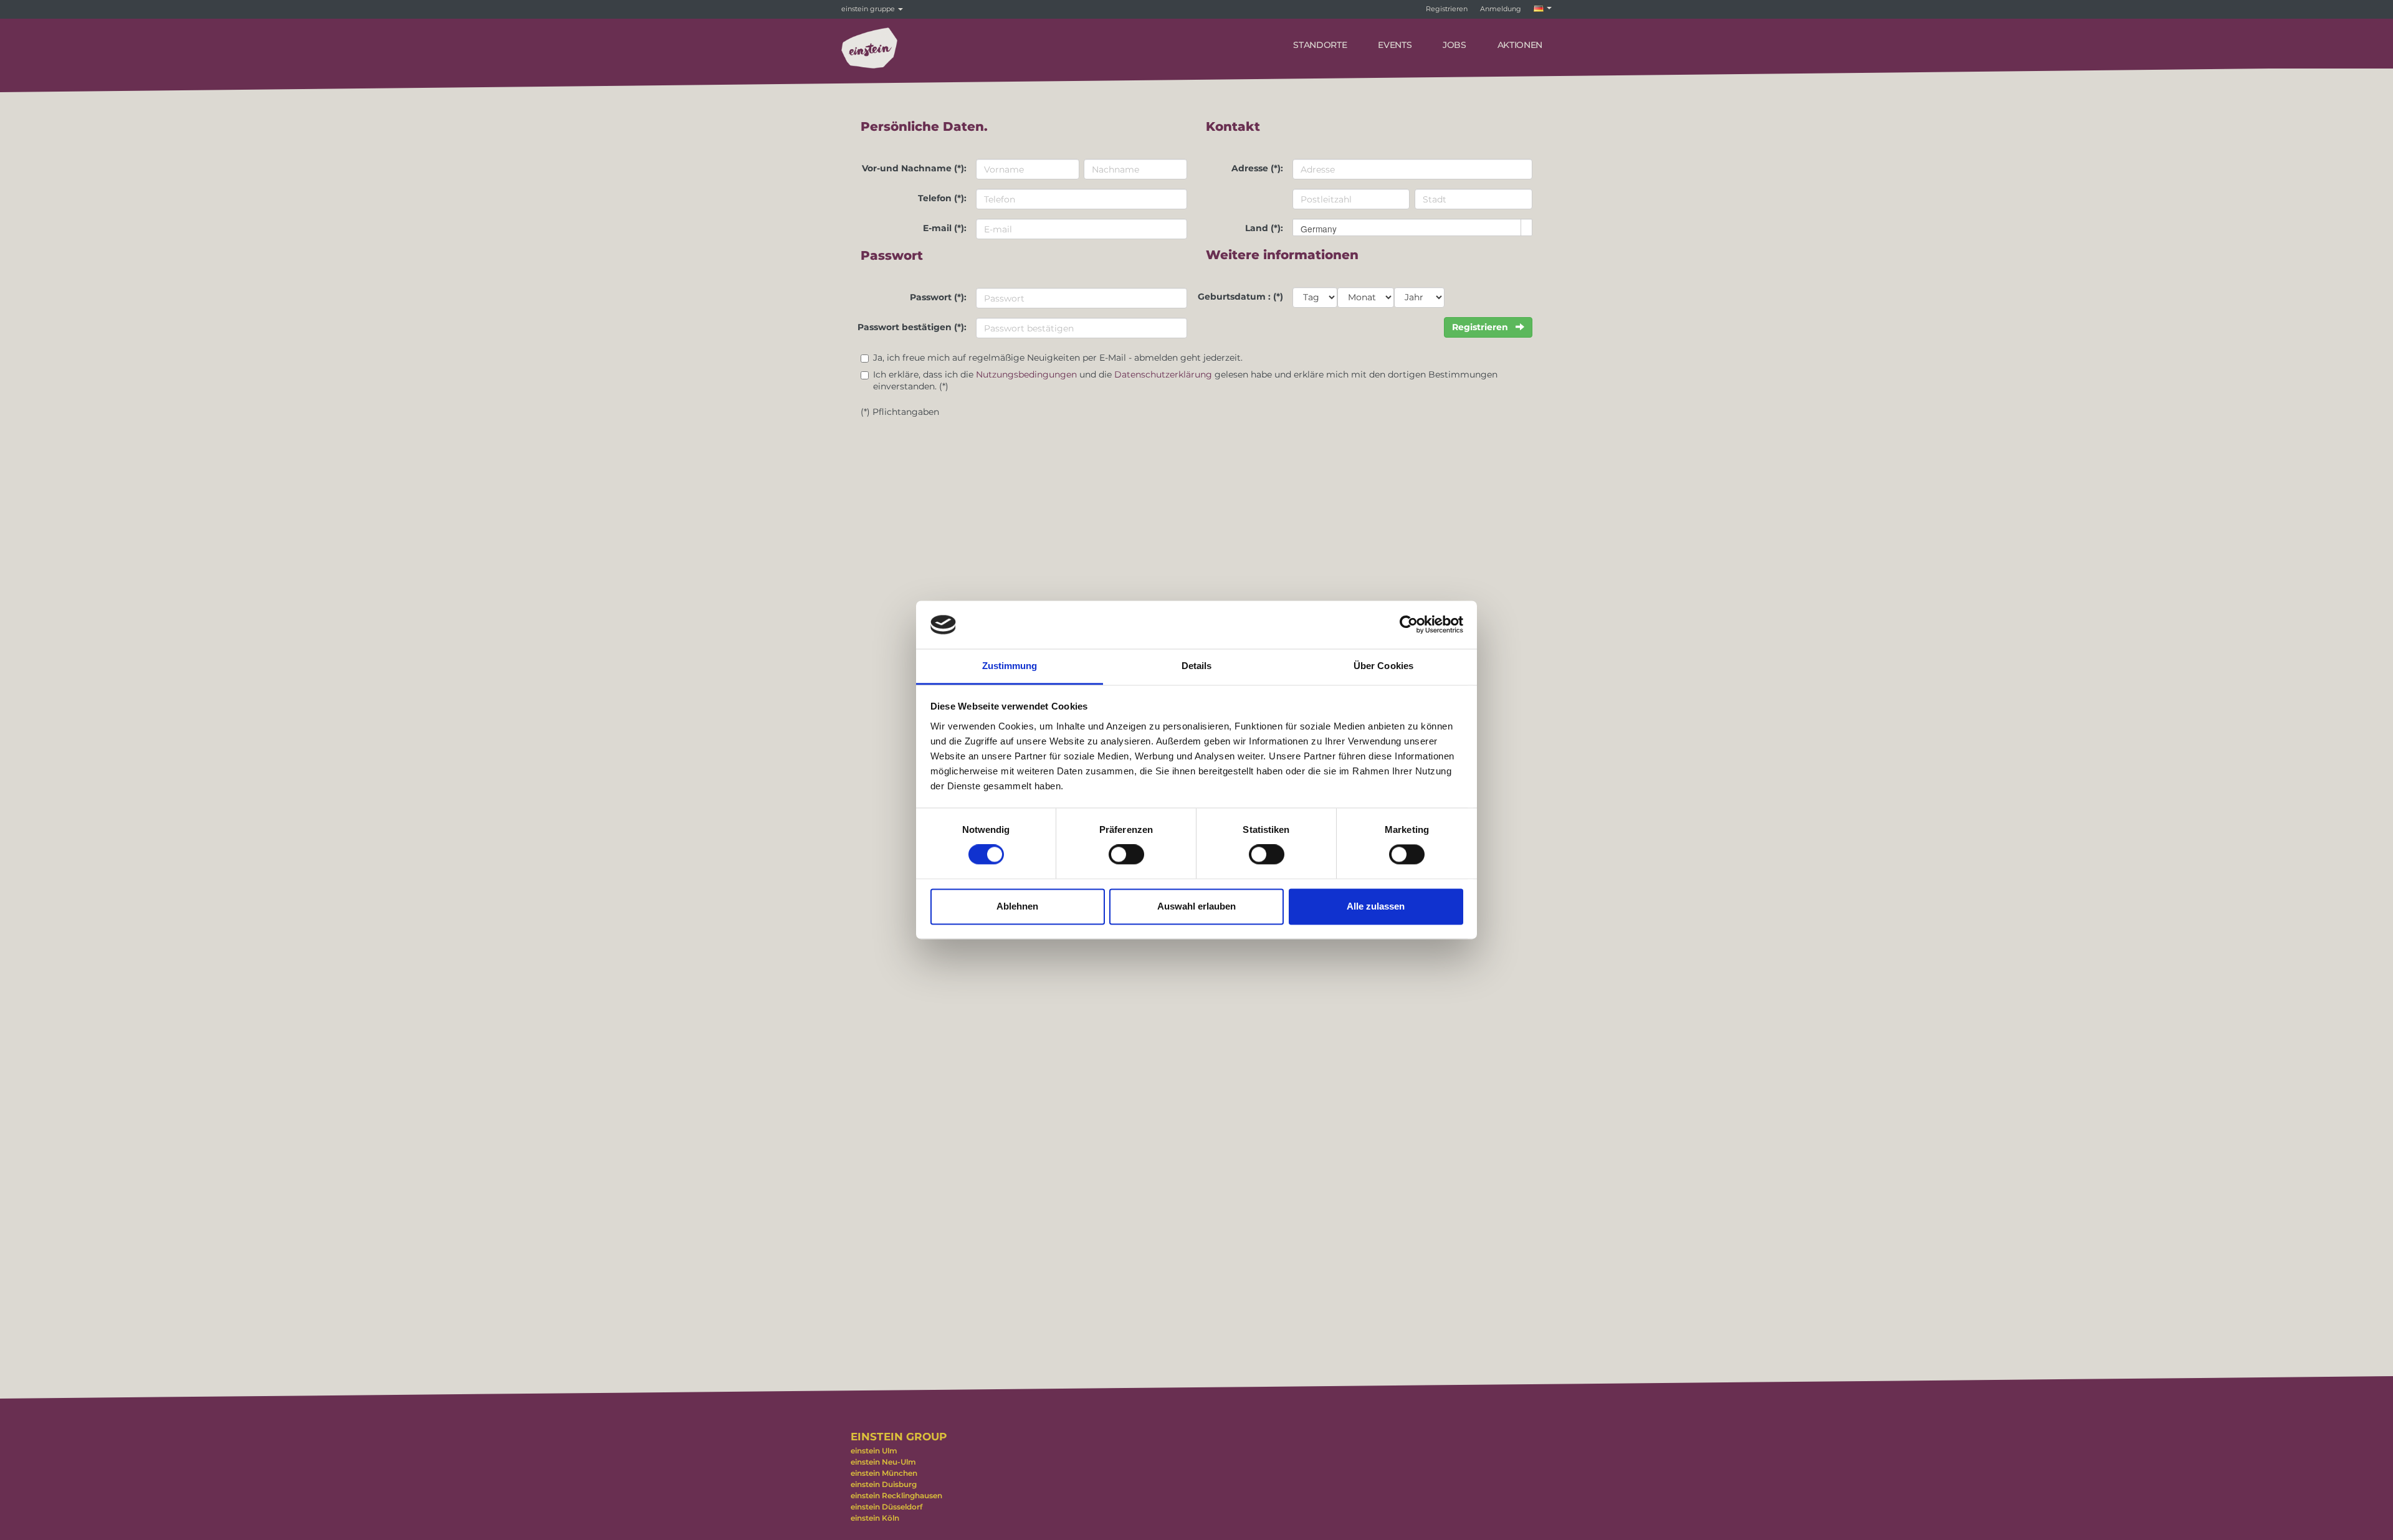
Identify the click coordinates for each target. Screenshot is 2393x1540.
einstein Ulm (874, 1451)
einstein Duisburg (884, 1484)
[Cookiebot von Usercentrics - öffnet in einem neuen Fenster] (1409, 625)
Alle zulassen (1376, 906)
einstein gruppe (869, 9)
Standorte (1320, 45)
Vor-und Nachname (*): (914, 168)
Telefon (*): (942, 198)
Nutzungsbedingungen (1026, 374)
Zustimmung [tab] (1010, 666)
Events (1395, 45)
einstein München (884, 1473)
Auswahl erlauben (1196, 906)
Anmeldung (1501, 9)
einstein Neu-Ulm (883, 1462)
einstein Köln (875, 1518)
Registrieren (1447, 9)
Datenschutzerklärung (1163, 374)
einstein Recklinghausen (896, 1495)
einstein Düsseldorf (886, 1507)
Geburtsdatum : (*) (1240, 297)
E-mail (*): (945, 228)
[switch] (1126, 855)
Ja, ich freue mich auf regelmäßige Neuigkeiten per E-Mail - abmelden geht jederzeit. (1058, 358)
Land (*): (1264, 228)
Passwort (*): (938, 297)
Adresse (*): (1257, 168)
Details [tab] (1197, 666)
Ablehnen (1017, 906)
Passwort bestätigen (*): (912, 327)
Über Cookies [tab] (1383, 666)
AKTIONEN (1520, 45)
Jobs (1454, 45)
